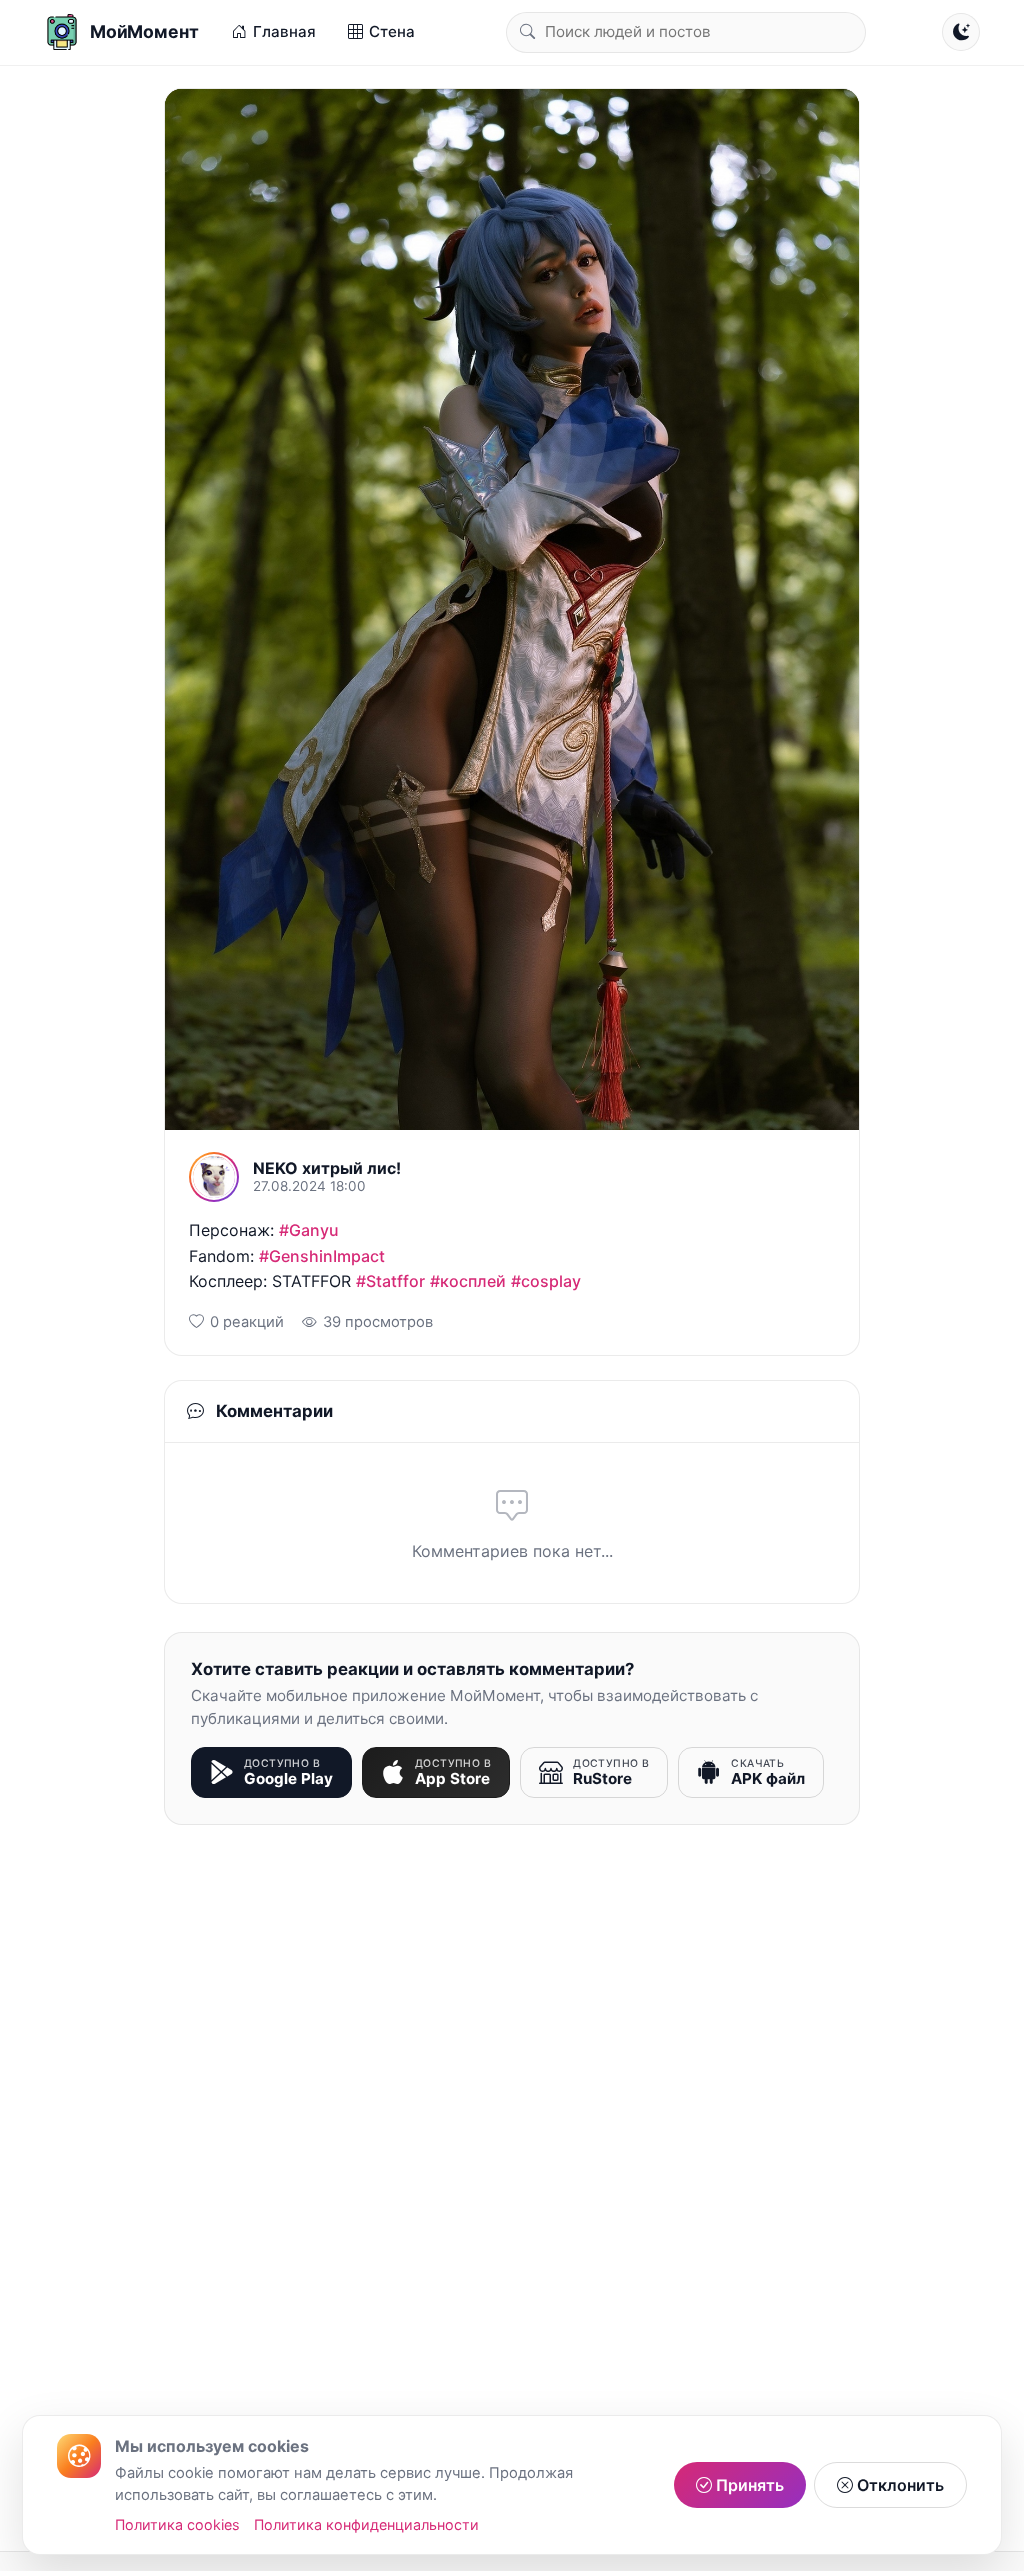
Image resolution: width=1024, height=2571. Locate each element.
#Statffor (390, 1281)
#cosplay (546, 1281)
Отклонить (898, 2485)
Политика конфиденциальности (366, 2524)
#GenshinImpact (322, 1256)
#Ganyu (309, 1230)
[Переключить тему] (961, 32)
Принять (748, 2485)
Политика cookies (177, 2524)
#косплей (468, 1281)
